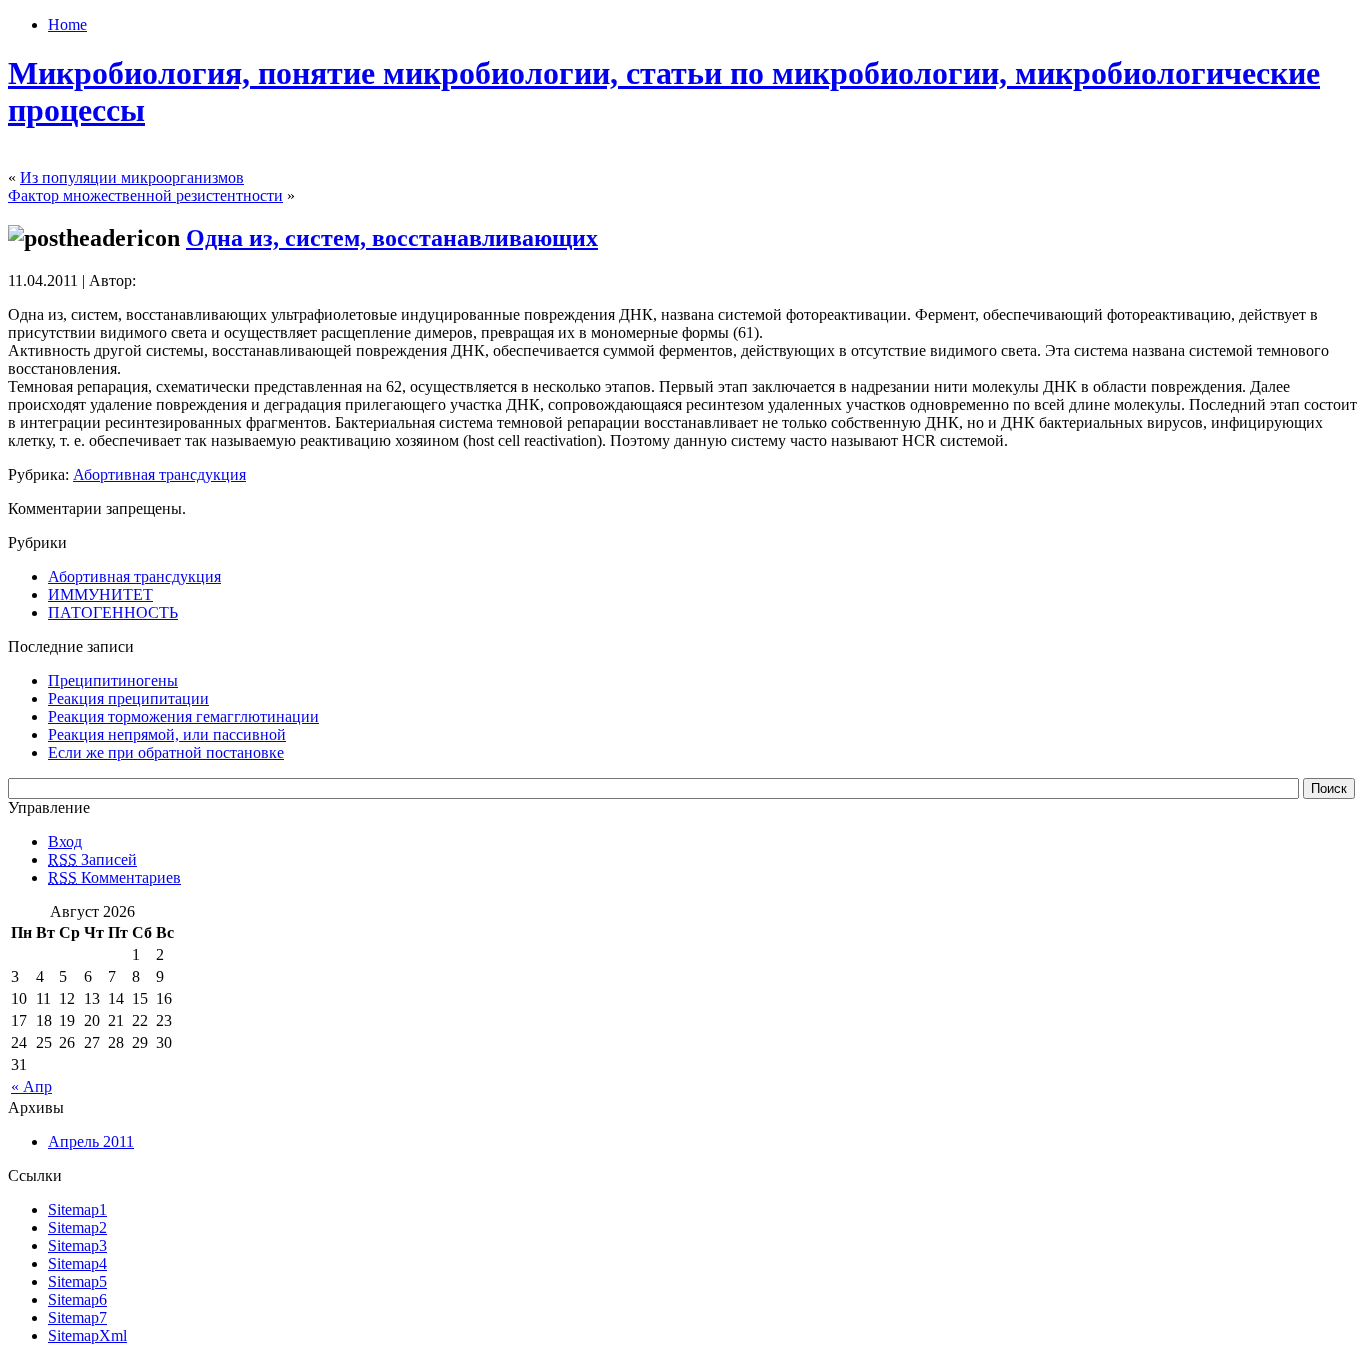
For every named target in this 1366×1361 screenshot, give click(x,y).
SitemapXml (87, 1335)
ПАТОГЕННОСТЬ (113, 612)
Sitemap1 (77, 1209)
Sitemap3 (77, 1245)
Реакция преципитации (128, 698)
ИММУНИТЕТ (100, 594)
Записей (92, 859)
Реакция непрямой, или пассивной (167, 734)
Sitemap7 (77, 1317)
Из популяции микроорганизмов (132, 177)
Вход (65, 841)
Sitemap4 (77, 1263)
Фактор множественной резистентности (145, 195)
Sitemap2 (77, 1227)
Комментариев (114, 877)
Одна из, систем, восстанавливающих (392, 238)
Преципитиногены (113, 680)
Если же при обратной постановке (166, 752)
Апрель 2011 (91, 1141)
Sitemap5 (77, 1281)
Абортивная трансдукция (159, 474)
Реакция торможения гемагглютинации (183, 716)
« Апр (31, 1086)
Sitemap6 (77, 1299)
